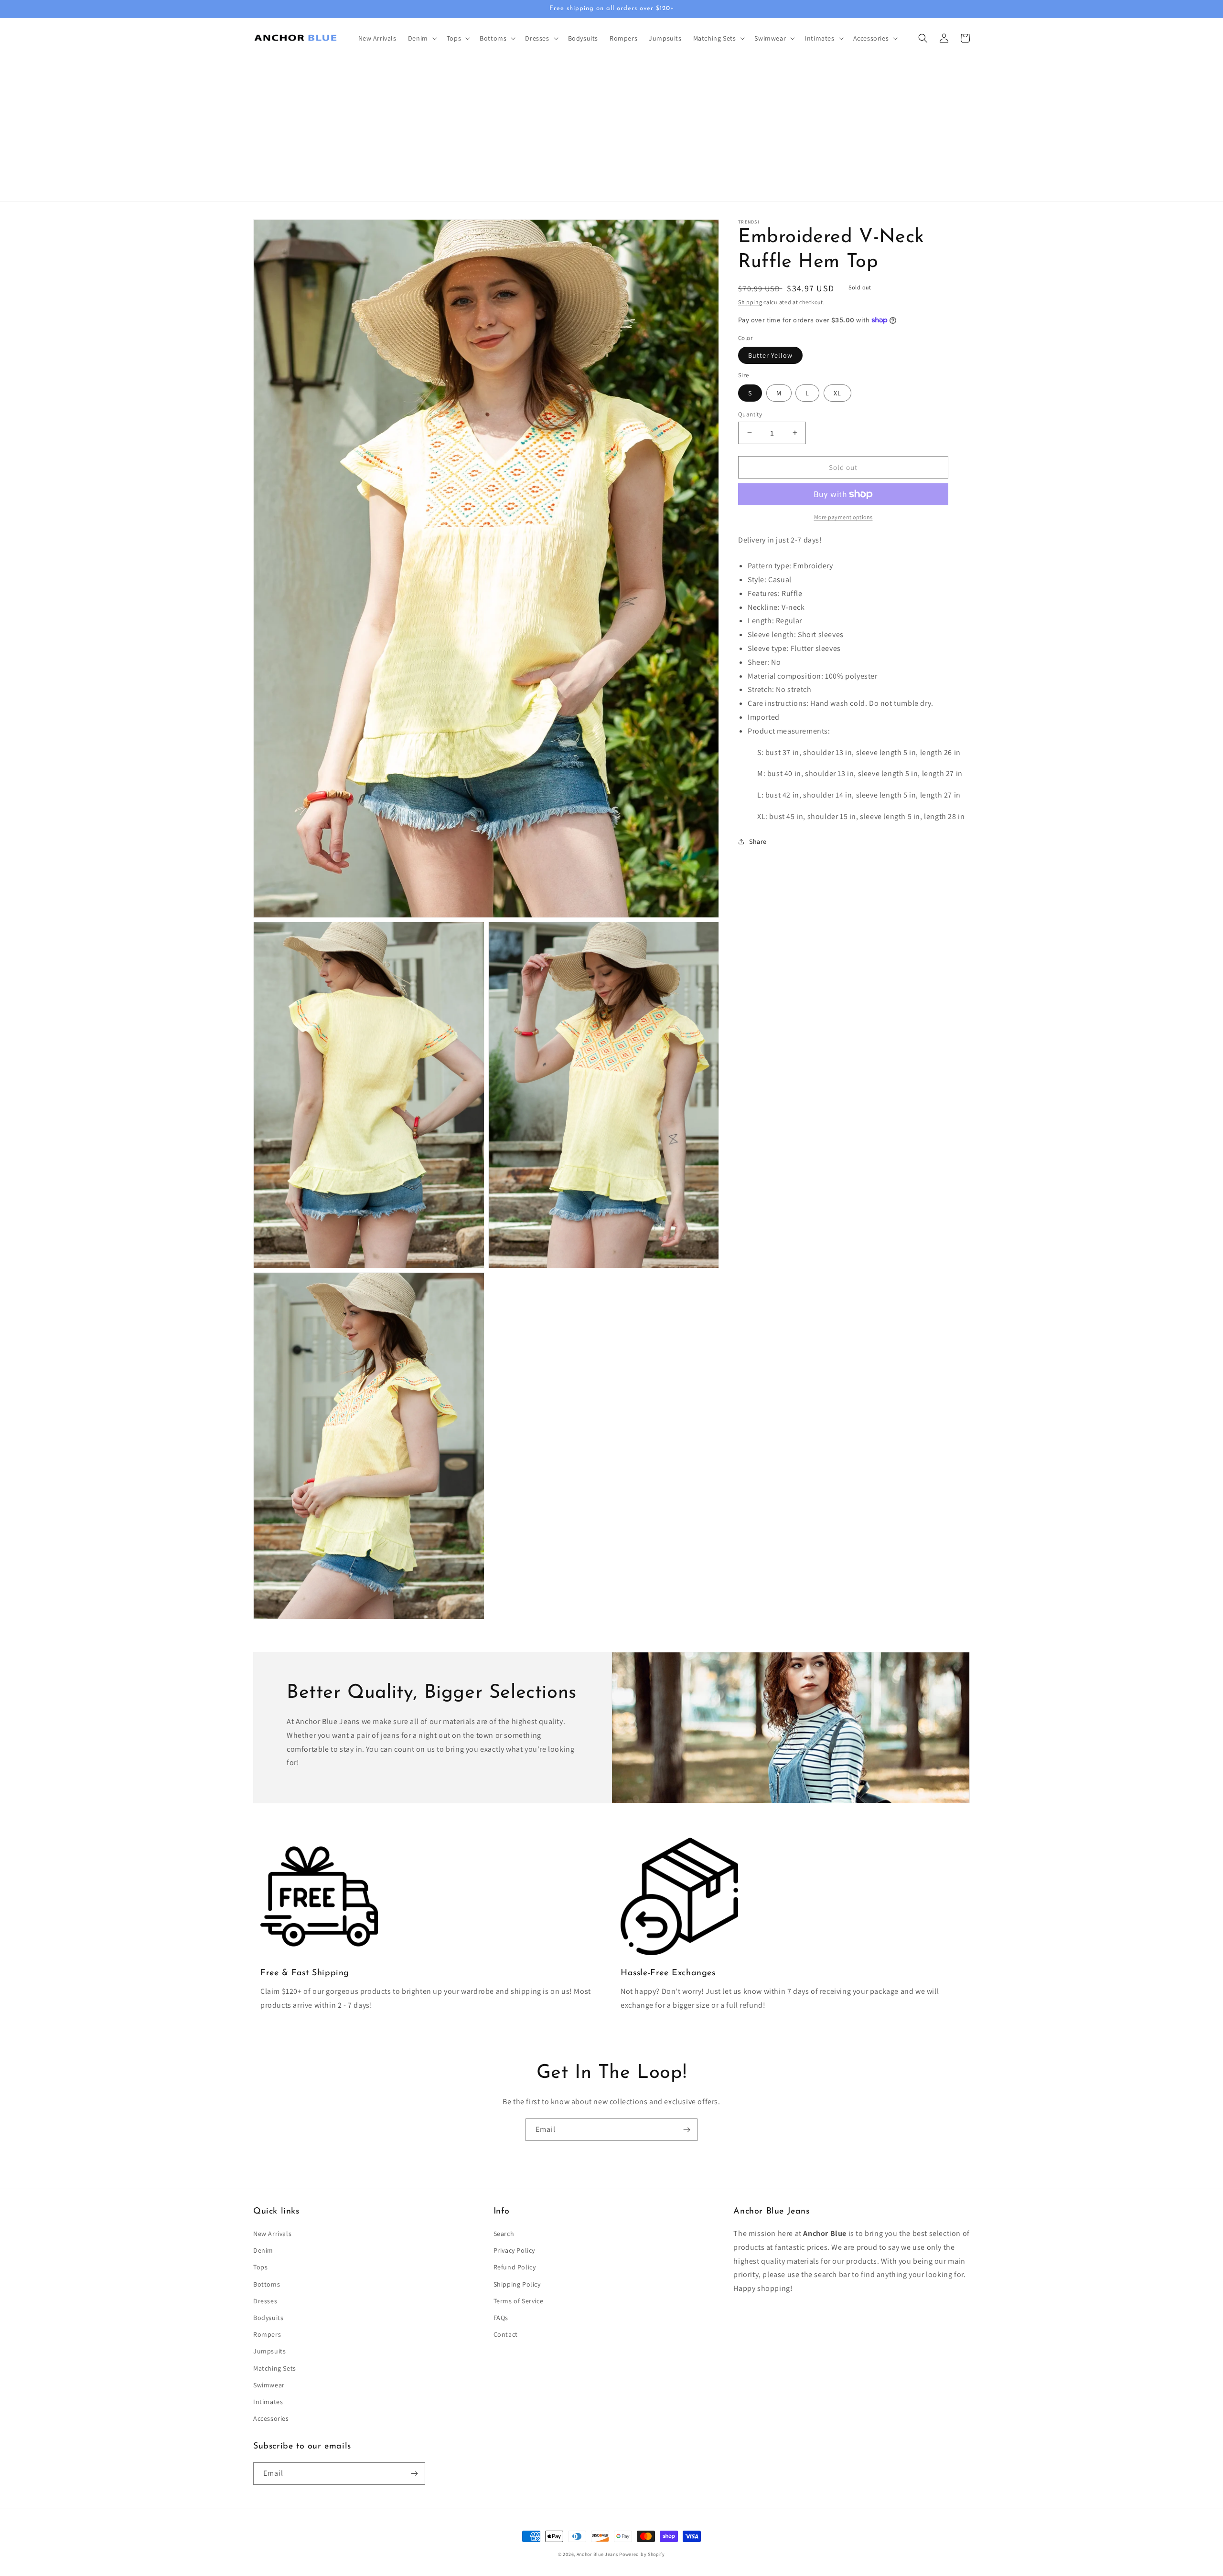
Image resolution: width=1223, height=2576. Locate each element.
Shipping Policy (517, 2284)
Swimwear (269, 2385)
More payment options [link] (843, 517)
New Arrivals (272, 2234)
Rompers (267, 2334)
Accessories (271, 2418)
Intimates (268, 2402)
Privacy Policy (514, 2250)
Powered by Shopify (642, 2554)
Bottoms (267, 2284)
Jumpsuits (269, 2351)
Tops (260, 2267)
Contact (506, 2334)
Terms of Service (519, 2301)
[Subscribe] (687, 2130)
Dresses (265, 2301)
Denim (263, 2250)
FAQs (501, 2318)
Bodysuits (268, 2318)
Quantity (750, 414)
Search (504, 2234)
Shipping (750, 302)
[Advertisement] (611, 130)
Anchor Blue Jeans (597, 2554)
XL (837, 393)
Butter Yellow (770, 355)
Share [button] (758, 841)
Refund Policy (515, 2267)
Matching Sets (275, 2368)
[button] (422, 38)
